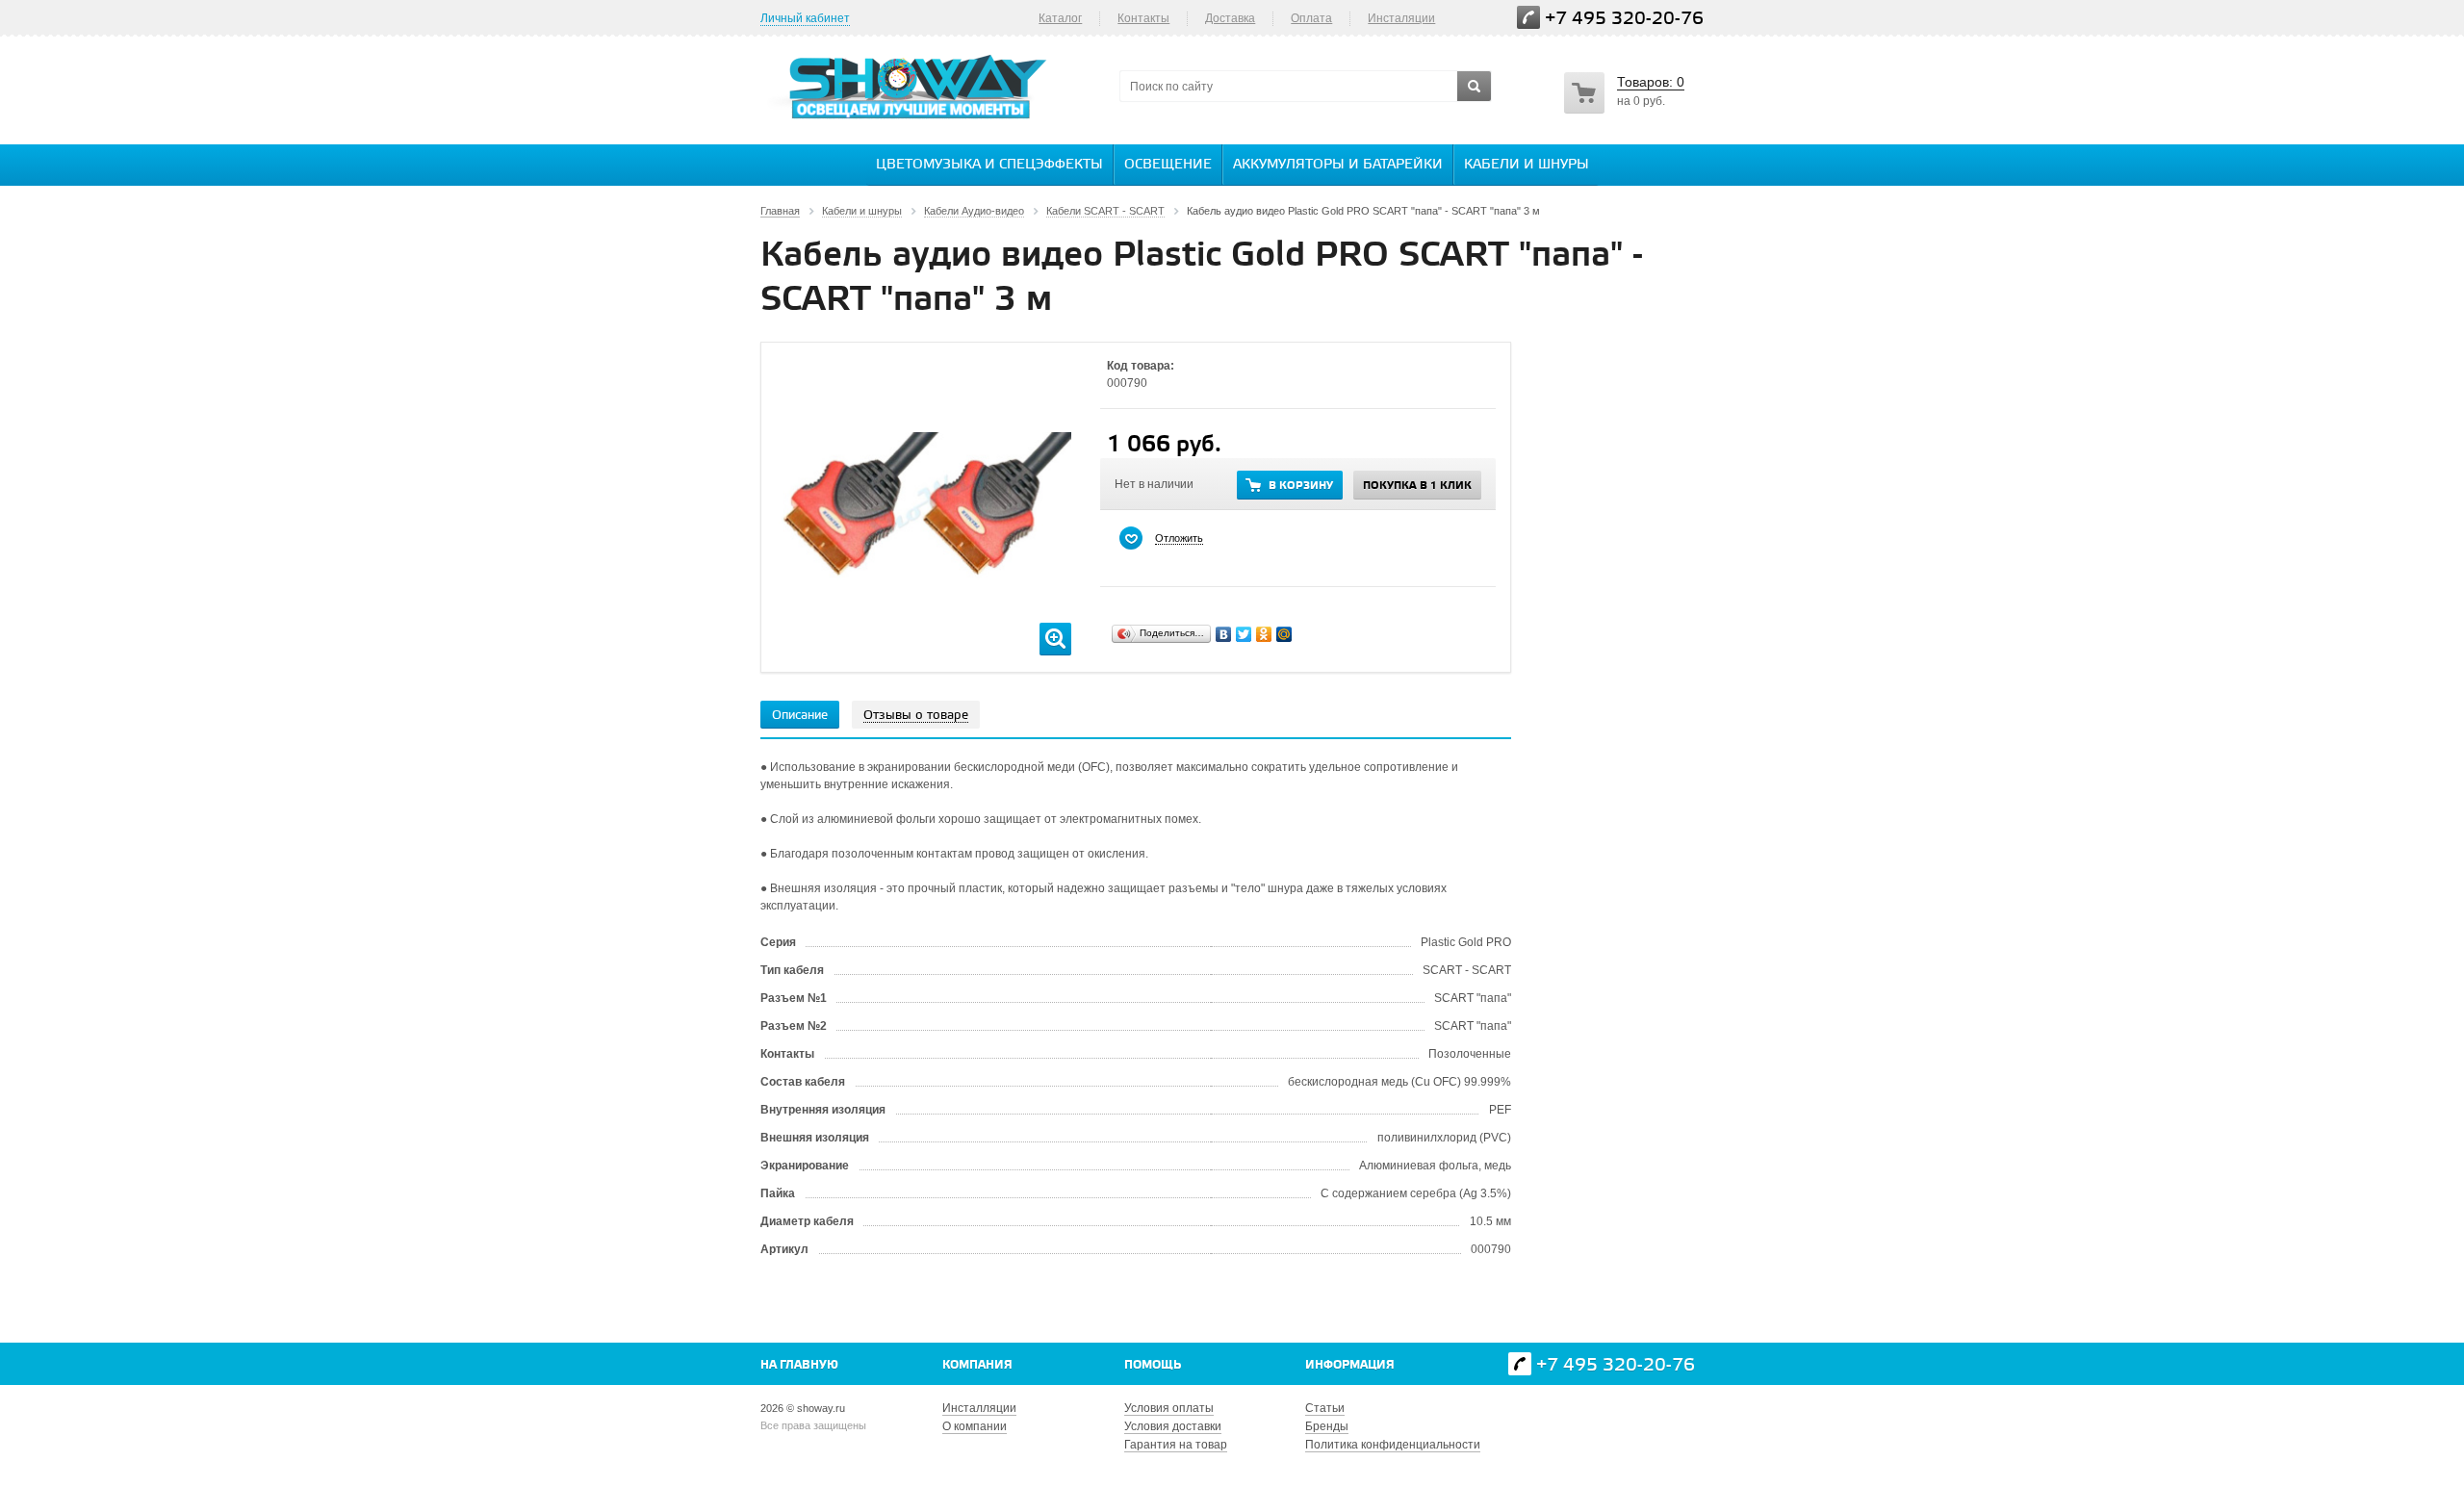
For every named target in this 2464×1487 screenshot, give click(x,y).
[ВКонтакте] (1224, 634)
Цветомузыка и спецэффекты (989, 165)
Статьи (1325, 1408)
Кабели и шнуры (1527, 165)
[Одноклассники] (1264, 634)
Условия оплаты (1169, 1408)
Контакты (1143, 18)
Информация (1350, 1365)
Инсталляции (979, 1408)
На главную (799, 1365)
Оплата (1311, 18)
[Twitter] (1244, 634)
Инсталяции (1401, 18)
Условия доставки (1173, 1426)
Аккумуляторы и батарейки (1338, 165)
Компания (977, 1365)
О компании (975, 1426)
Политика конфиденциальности (1393, 1445)
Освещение (1168, 165)
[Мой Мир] (1284, 634)
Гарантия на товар (1176, 1445)
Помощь (1153, 1365)
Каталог (1060, 18)
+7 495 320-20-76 (1624, 19)
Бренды (1327, 1426)
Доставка (1230, 18)
